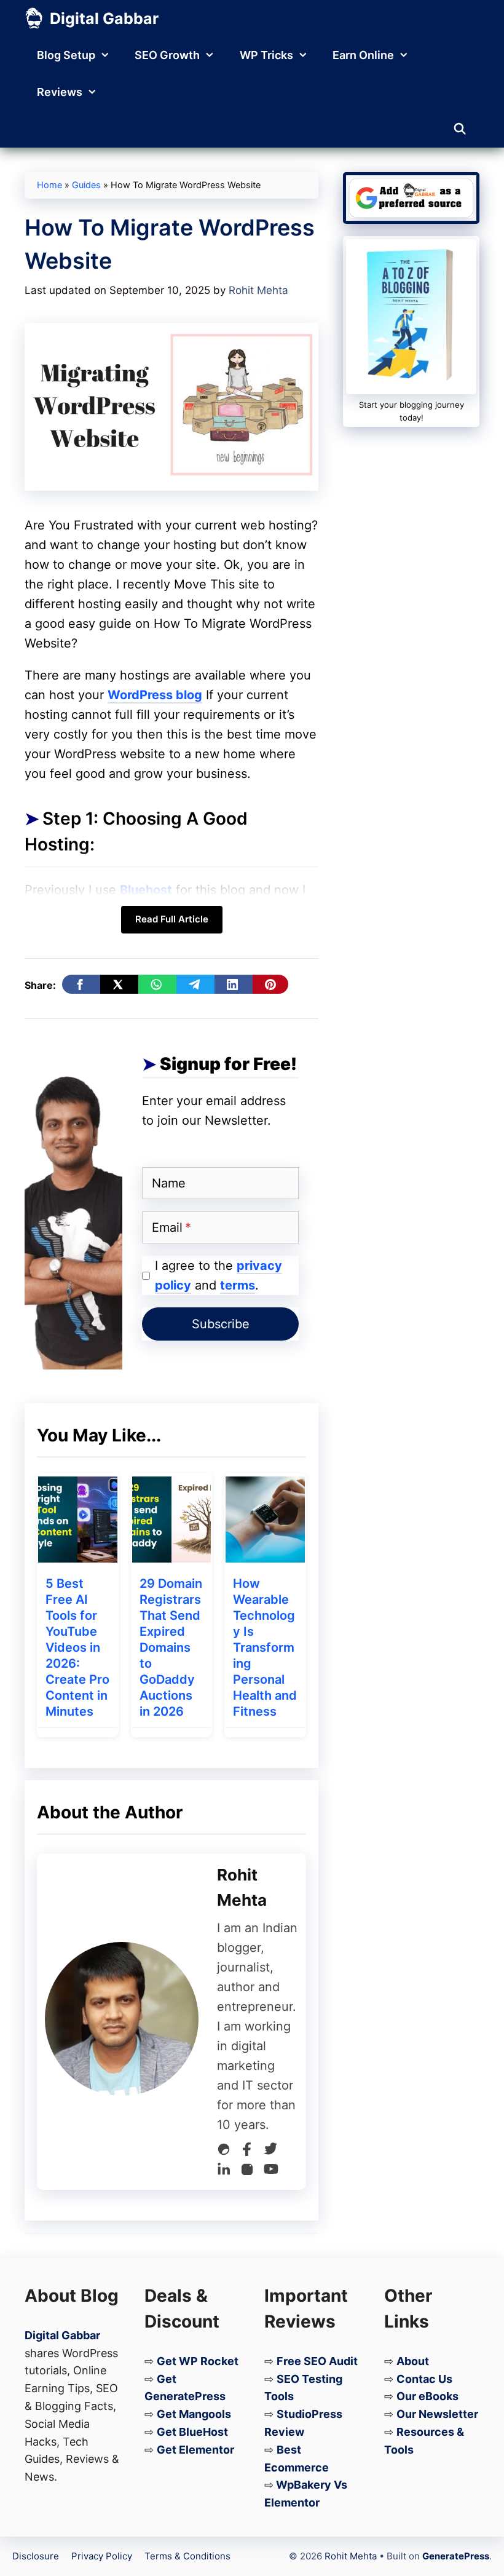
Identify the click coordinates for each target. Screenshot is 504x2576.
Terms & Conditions (187, 2556)
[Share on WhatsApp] (157, 984)
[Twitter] (270, 2152)
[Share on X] (119, 984)
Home (49, 185)
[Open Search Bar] (460, 129)
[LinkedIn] (224, 2172)
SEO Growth (167, 55)
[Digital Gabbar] (34, 18)
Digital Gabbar (104, 18)
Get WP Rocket (198, 2361)
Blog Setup (66, 55)
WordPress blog (155, 695)
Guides (86, 185)
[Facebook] (247, 2152)
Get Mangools (194, 2414)
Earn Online (363, 55)
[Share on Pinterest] (270, 984)
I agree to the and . (219, 1275)
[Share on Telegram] (195, 984)
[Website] (224, 2152)
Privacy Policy (102, 2556)
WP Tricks (266, 55)
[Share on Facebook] (81, 984)
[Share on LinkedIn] (234, 984)
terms (238, 1285)
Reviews (60, 92)
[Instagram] (247, 2172)
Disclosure (36, 2556)
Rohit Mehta (351, 2556)
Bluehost (146, 890)
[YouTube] (271, 2172)
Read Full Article (172, 919)
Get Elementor (195, 2450)
